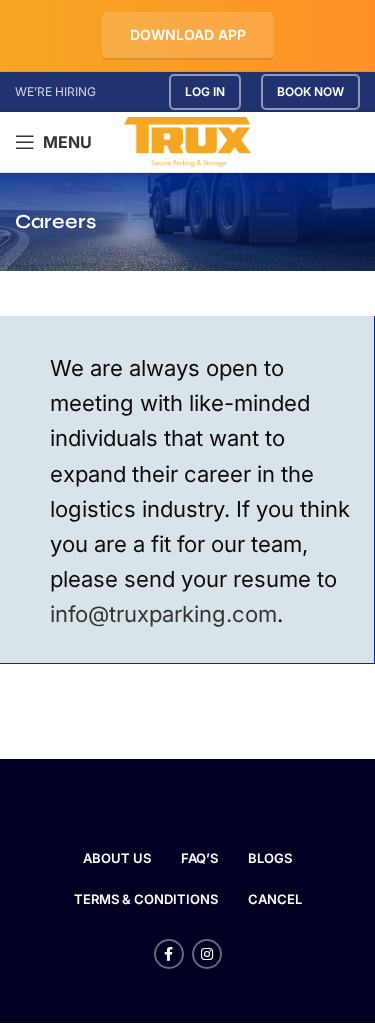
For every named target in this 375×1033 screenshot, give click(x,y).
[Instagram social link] (207, 954)
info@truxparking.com (163, 614)
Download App (188, 34)
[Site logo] (187, 140)
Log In (205, 91)
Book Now (310, 91)
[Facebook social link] (169, 954)
